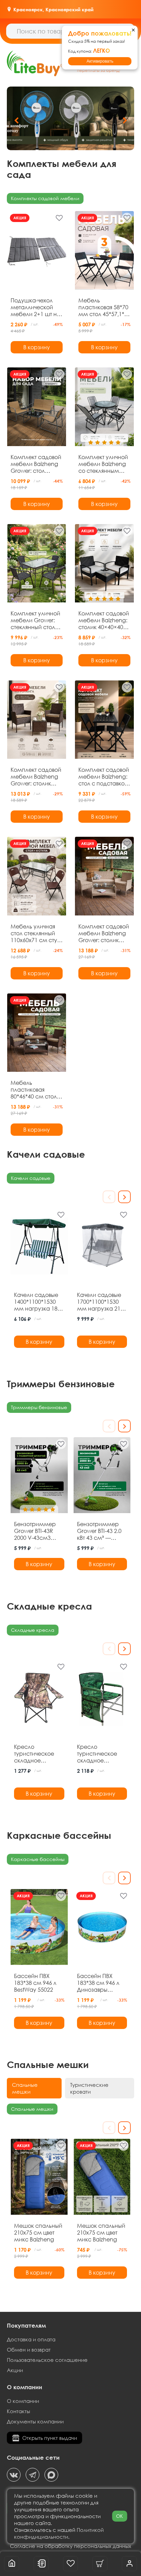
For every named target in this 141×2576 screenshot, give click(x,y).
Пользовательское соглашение (47, 2360)
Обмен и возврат (29, 2350)
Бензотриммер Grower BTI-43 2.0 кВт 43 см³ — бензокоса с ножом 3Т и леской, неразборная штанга (99, 1531)
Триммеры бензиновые (39, 1407)
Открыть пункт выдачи (50, 2438)
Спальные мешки (32, 2109)
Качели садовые (31, 1178)
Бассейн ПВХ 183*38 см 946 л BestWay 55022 (35, 1983)
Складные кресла (33, 1630)
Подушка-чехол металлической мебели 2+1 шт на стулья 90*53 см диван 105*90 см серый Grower (36, 307)
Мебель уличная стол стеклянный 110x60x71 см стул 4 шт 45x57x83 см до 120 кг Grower (35, 933)
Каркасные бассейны (38, 1859)
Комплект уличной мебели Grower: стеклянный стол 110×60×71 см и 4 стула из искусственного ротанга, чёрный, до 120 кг (35, 620)
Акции (15, 2370)
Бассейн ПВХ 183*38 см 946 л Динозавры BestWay (98, 1983)
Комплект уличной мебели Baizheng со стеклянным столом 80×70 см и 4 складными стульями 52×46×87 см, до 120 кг (104, 464)
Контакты (18, 2411)
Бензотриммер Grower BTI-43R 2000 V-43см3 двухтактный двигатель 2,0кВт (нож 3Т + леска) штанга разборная (36, 1531)
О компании (23, 2401)
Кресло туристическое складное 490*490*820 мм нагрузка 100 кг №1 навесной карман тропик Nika (99, 1754)
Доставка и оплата (31, 2339)
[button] (125, 120)
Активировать (100, 61)
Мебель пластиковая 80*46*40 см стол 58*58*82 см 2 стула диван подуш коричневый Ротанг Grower (37, 1090)
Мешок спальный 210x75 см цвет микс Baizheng (38, 2233)
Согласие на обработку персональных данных (70, 2546)
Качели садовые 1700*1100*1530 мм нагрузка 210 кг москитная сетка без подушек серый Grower (100, 1302)
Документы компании (35, 2421)
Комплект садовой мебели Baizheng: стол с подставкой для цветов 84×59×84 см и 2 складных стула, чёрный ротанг (104, 777)
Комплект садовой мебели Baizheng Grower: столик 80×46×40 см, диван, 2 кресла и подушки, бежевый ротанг (104, 933)
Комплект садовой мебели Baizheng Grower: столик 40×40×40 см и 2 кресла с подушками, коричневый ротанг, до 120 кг (36, 777)
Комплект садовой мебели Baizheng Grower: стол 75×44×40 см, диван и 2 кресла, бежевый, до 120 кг (36, 464)
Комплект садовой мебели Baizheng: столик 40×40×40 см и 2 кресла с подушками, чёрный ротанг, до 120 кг (104, 620)
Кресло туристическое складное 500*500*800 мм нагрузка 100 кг (36, 1754)
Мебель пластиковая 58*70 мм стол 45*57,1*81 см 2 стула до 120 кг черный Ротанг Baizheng (104, 307)
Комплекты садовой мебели (45, 198)
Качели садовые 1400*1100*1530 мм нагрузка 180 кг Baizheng (37, 1302)
